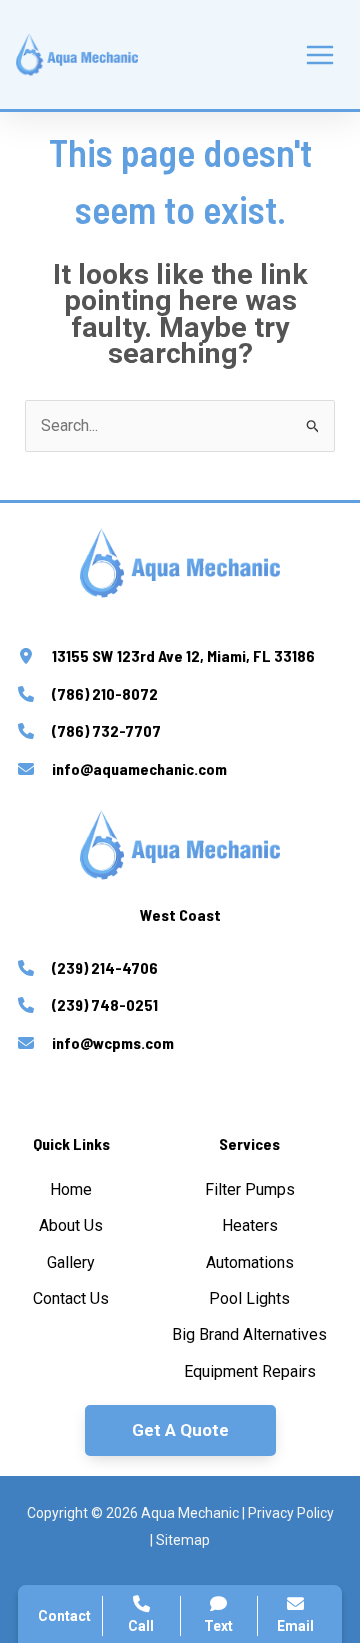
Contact (64, 1616)
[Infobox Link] (180, 659)
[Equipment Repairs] (250, 1372)
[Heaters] (250, 1226)
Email (295, 1626)
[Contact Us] (71, 1299)
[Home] (71, 1190)
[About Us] (71, 1226)
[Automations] (250, 1263)
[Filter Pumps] (250, 1190)
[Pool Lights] (249, 1299)
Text (218, 1626)
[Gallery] (71, 1263)
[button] (180, 1430)
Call (141, 1626)
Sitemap (183, 1540)
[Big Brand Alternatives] (249, 1335)
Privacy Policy (291, 1513)
